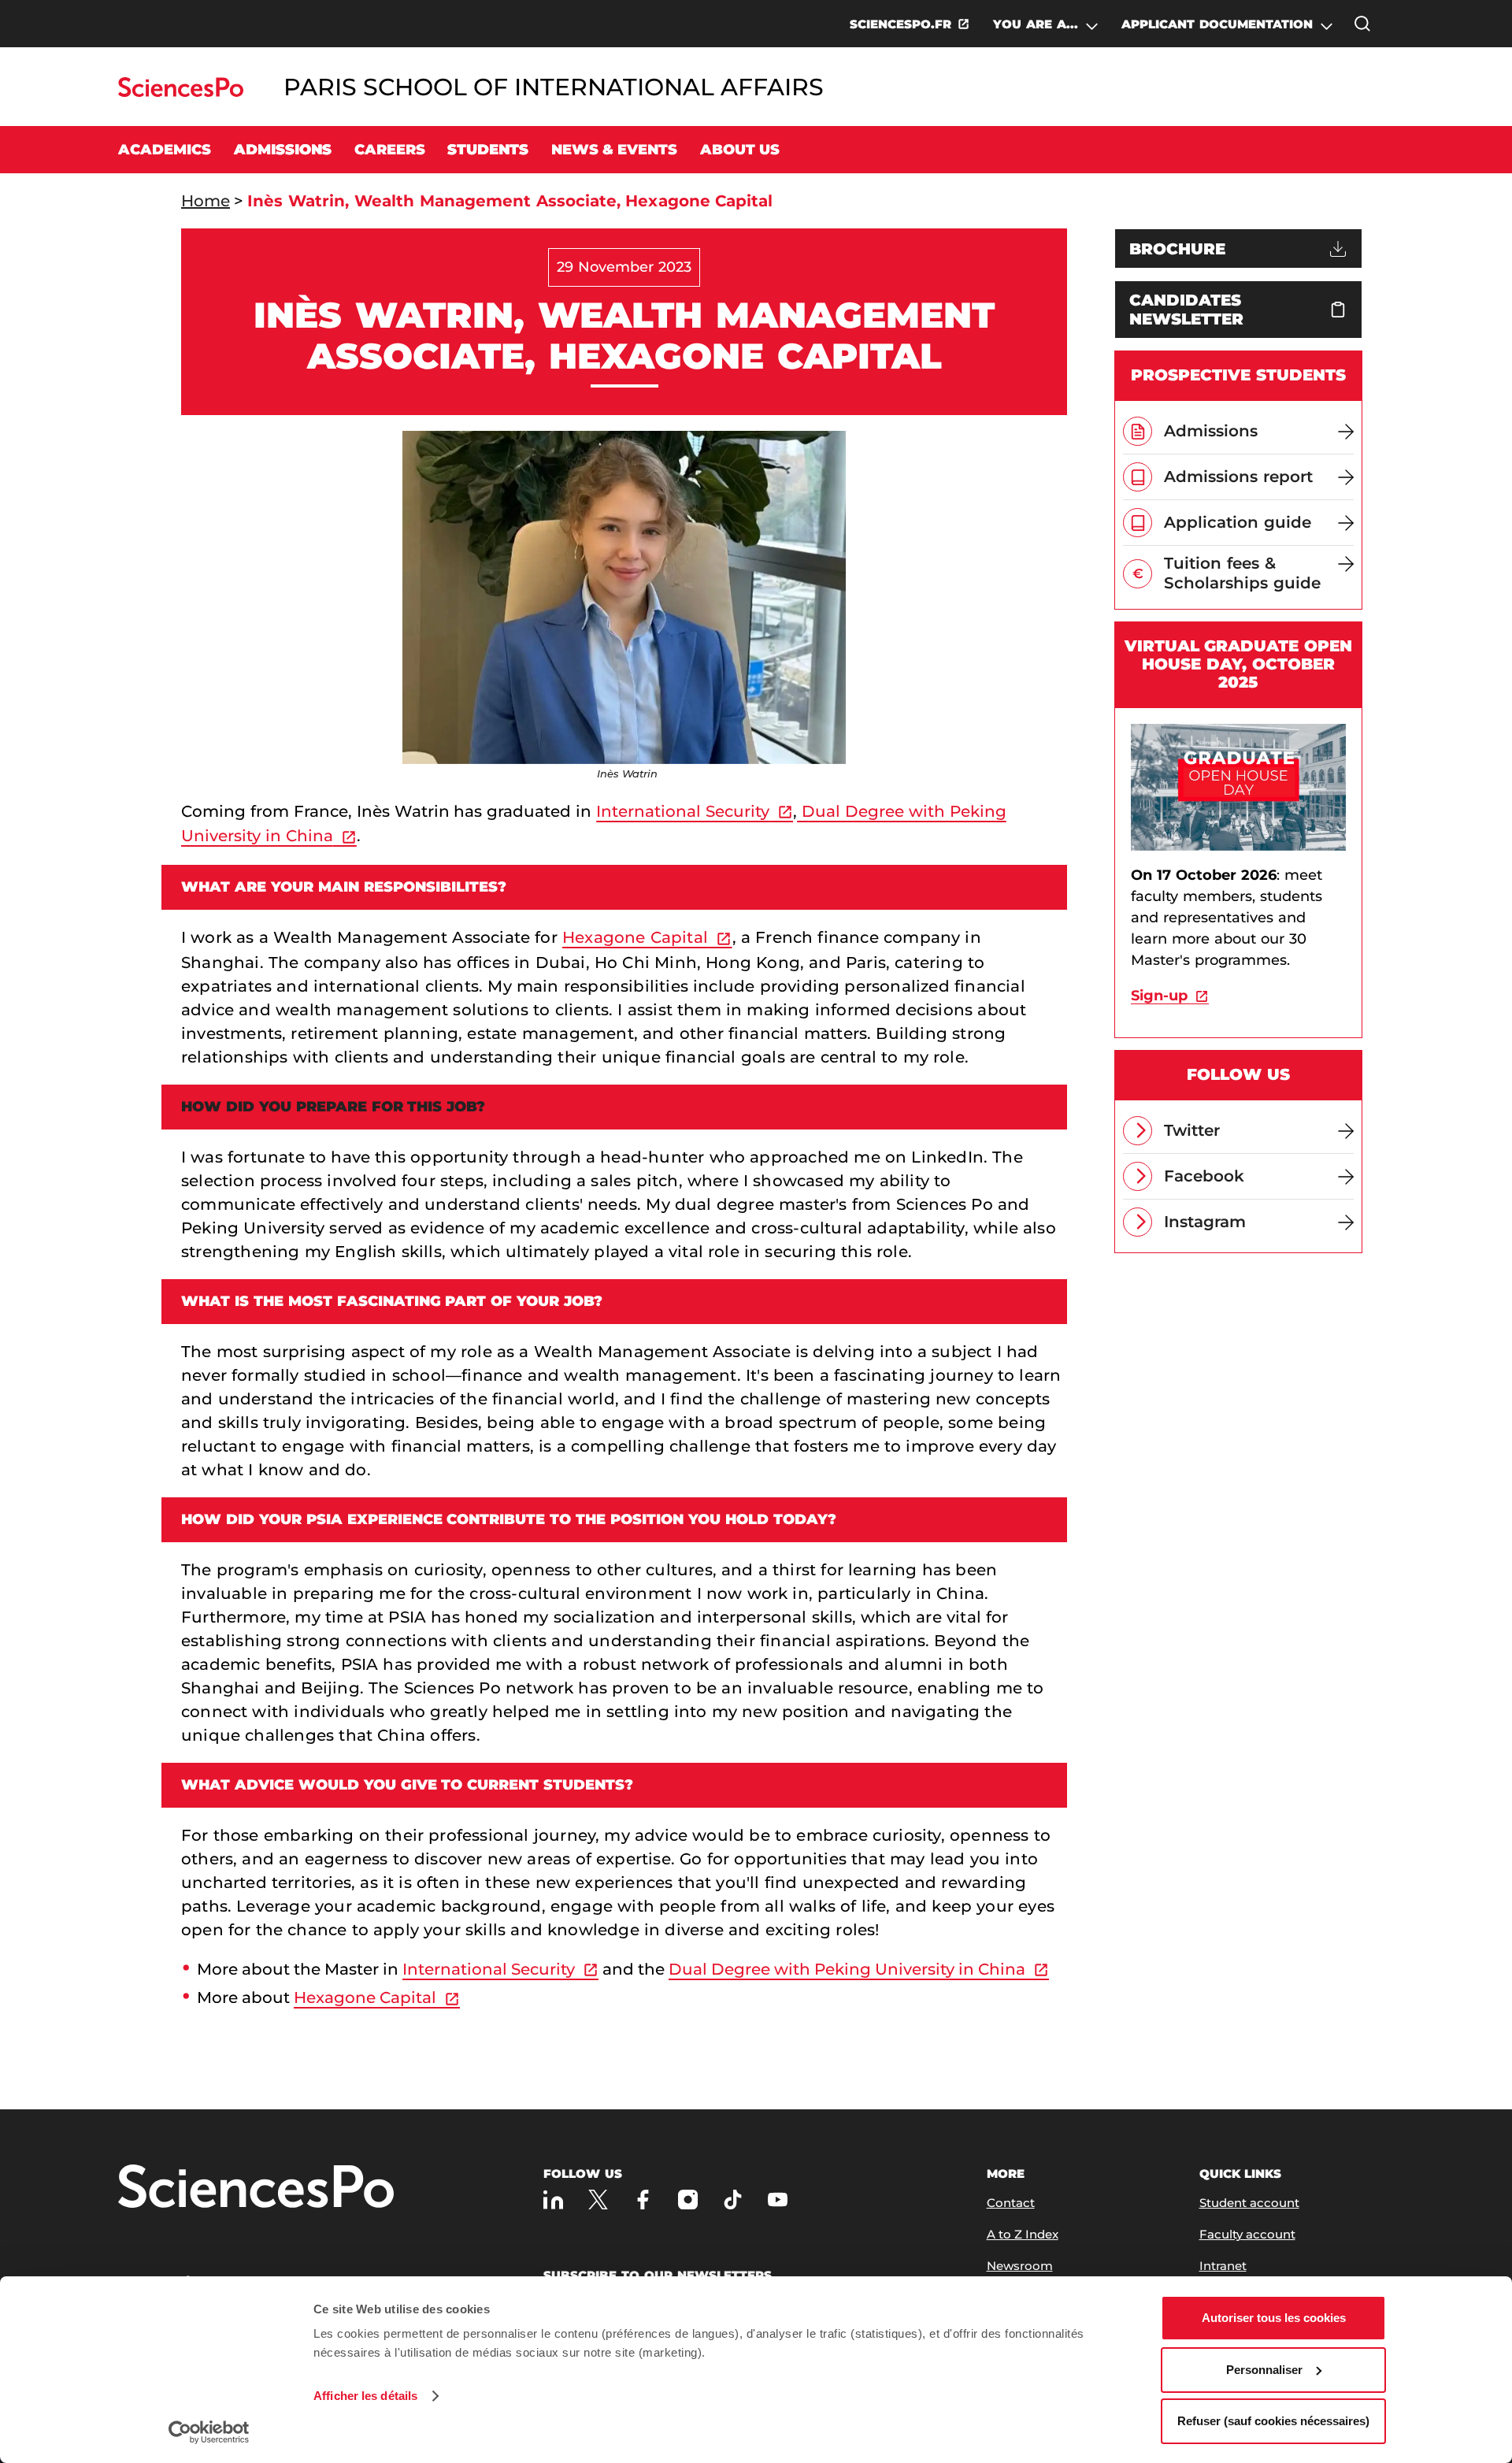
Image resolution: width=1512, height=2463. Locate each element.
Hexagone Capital (635, 937)
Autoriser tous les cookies (1274, 2318)
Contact (1011, 2203)
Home (206, 201)
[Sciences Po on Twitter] (598, 2200)
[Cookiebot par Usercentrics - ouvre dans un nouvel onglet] (209, 2432)
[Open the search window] (1362, 24)
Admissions (283, 150)
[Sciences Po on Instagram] (688, 2200)
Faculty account (1247, 2234)
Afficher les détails (365, 2396)
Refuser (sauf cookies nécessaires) (1273, 2421)
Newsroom (1020, 2266)
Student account (1249, 2203)
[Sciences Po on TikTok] (733, 2200)
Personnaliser (1264, 2370)
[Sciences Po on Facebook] (643, 2200)
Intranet (1223, 2266)
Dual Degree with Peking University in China (847, 1969)
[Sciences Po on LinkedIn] (553, 2200)
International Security (683, 811)
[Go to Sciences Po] (181, 93)
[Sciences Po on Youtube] (778, 2200)
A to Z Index (1023, 2234)
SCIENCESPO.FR (901, 24)
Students (488, 150)
